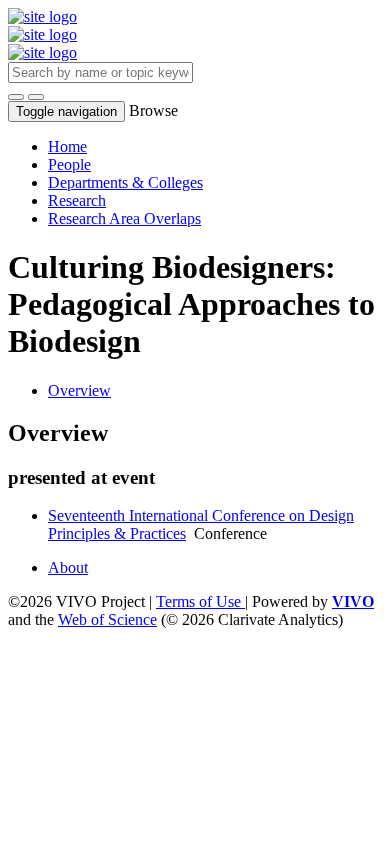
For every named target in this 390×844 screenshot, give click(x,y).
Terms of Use (200, 601)
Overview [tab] (79, 390)
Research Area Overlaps (124, 218)
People (69, 164)
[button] (16, 97)
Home (67, 146)
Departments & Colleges (125, 182)
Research (77, 200)
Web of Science (107, 619)
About (68, 567)
